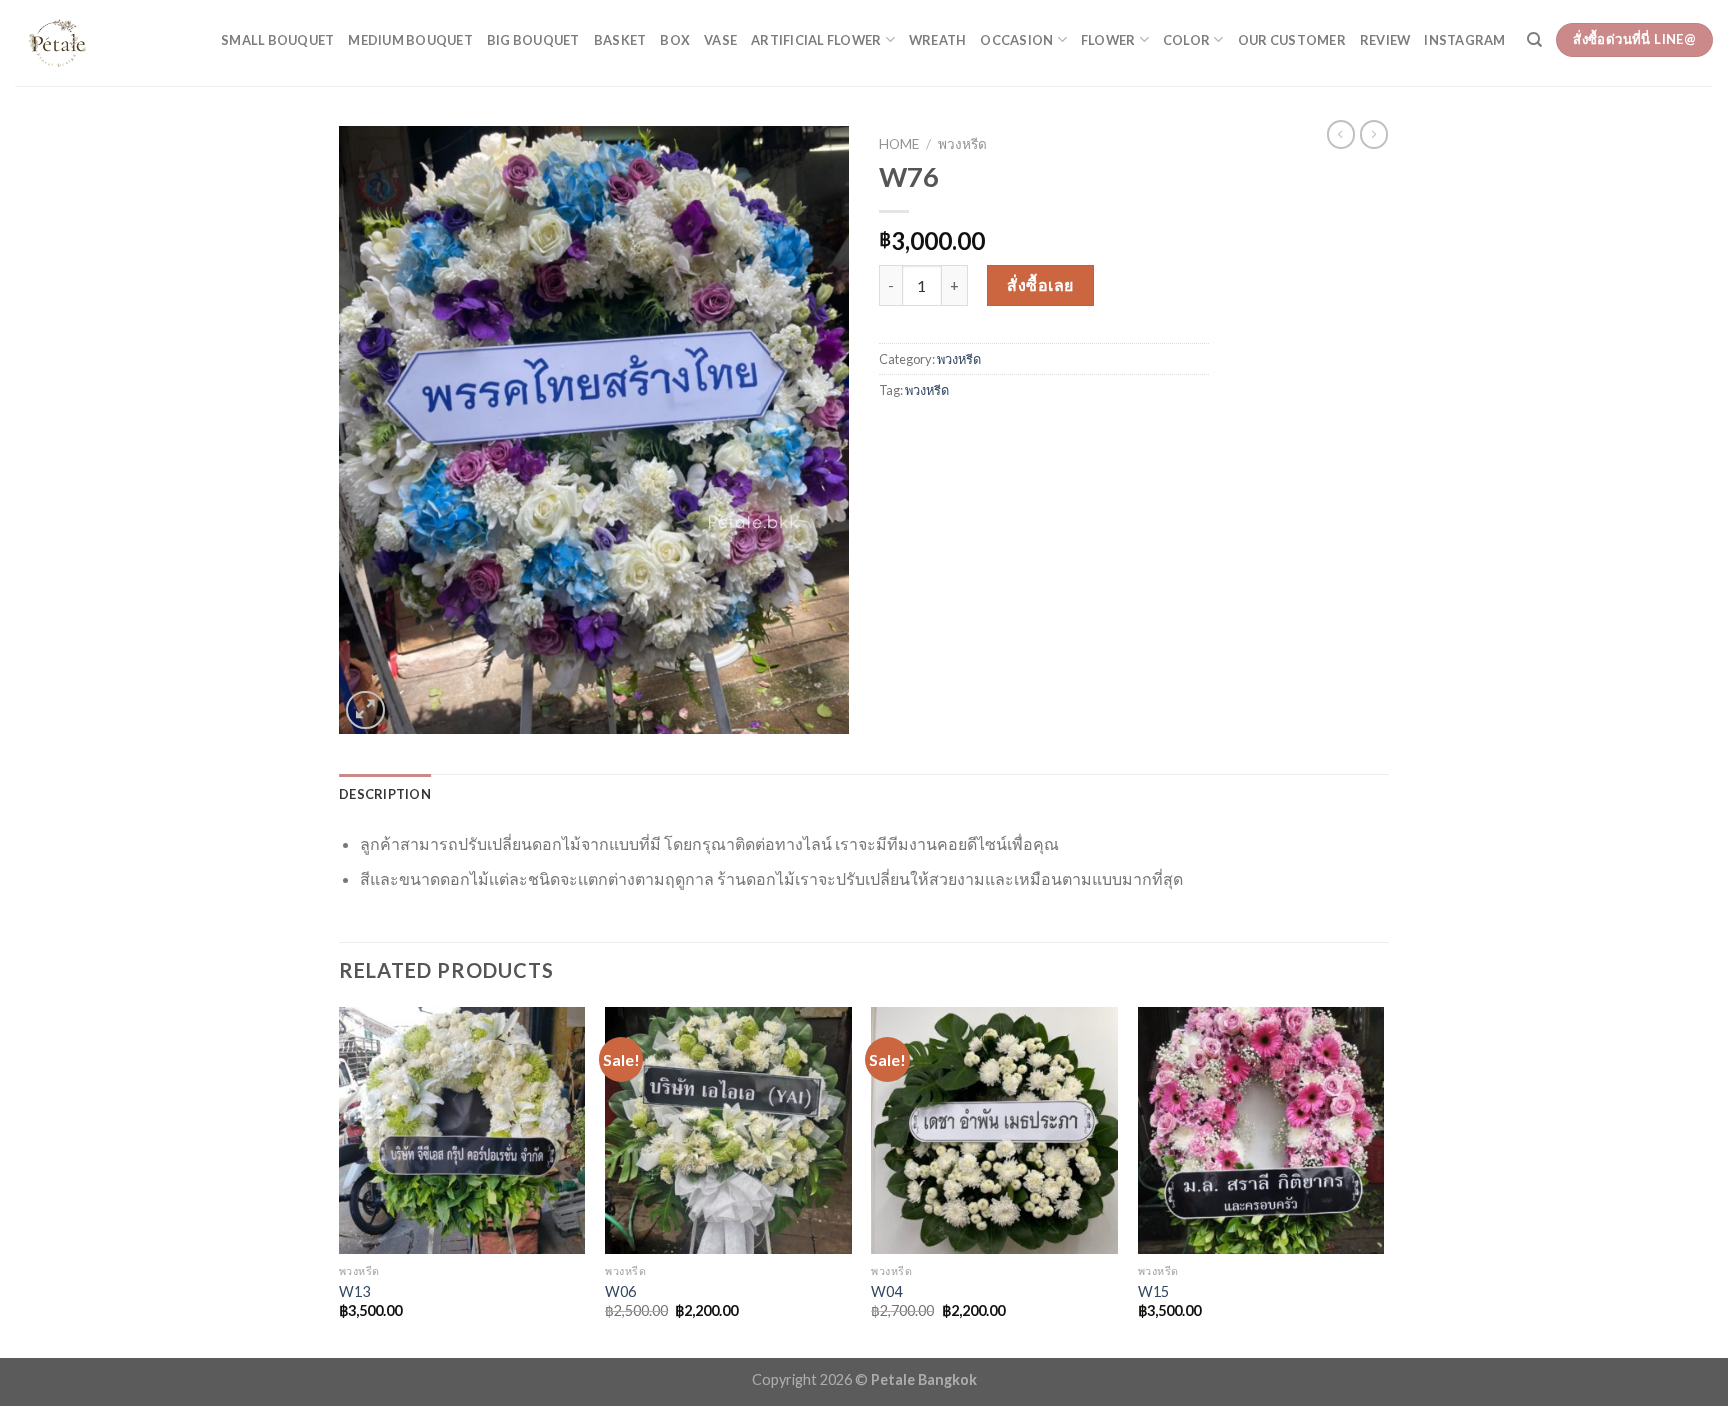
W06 (620, 1291)
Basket (620, 40)
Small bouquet (277, 40)
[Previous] (340, 1180)
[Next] (1383, 1180)
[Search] (1534, 40)
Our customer (1292, 40)
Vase (720, 40)
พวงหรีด (962, 144)
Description (385, 794)
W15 (1153, 1291)
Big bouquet (533, 40)
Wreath (938, 40)
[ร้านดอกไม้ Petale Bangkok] (103, 43)
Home (899, 144)
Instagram (1464, 40)
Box (675, 40)
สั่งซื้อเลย (1040, 284)
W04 (886, 1291)
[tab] (385, 794)
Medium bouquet (410, 40)
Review (1385, 40)
